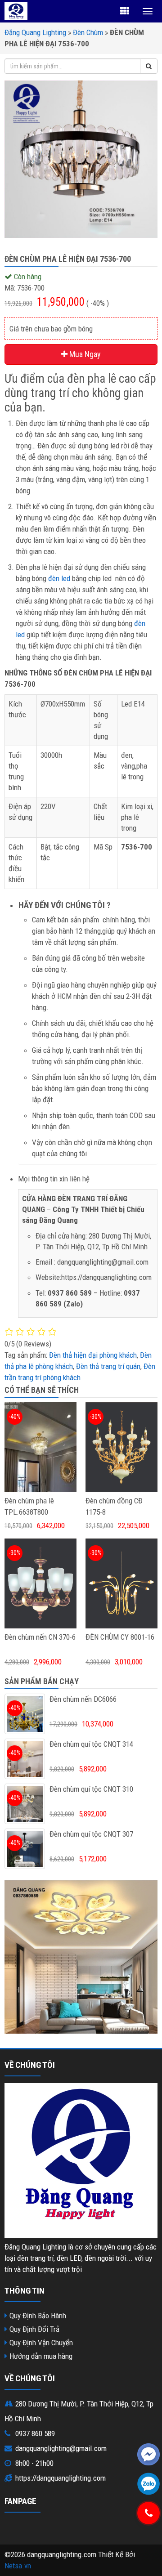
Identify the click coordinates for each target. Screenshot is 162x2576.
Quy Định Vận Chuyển (41, 2343)
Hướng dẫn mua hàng (41, 2356)
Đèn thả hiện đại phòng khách (93, 1355)
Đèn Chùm (88, 32)
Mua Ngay (84, 354)
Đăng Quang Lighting (35, 32)
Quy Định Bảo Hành (38, 2316)
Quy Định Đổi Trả (34, 2329)
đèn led (59, 578)
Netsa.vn (18, 2566)
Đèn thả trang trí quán (108, 1366)
